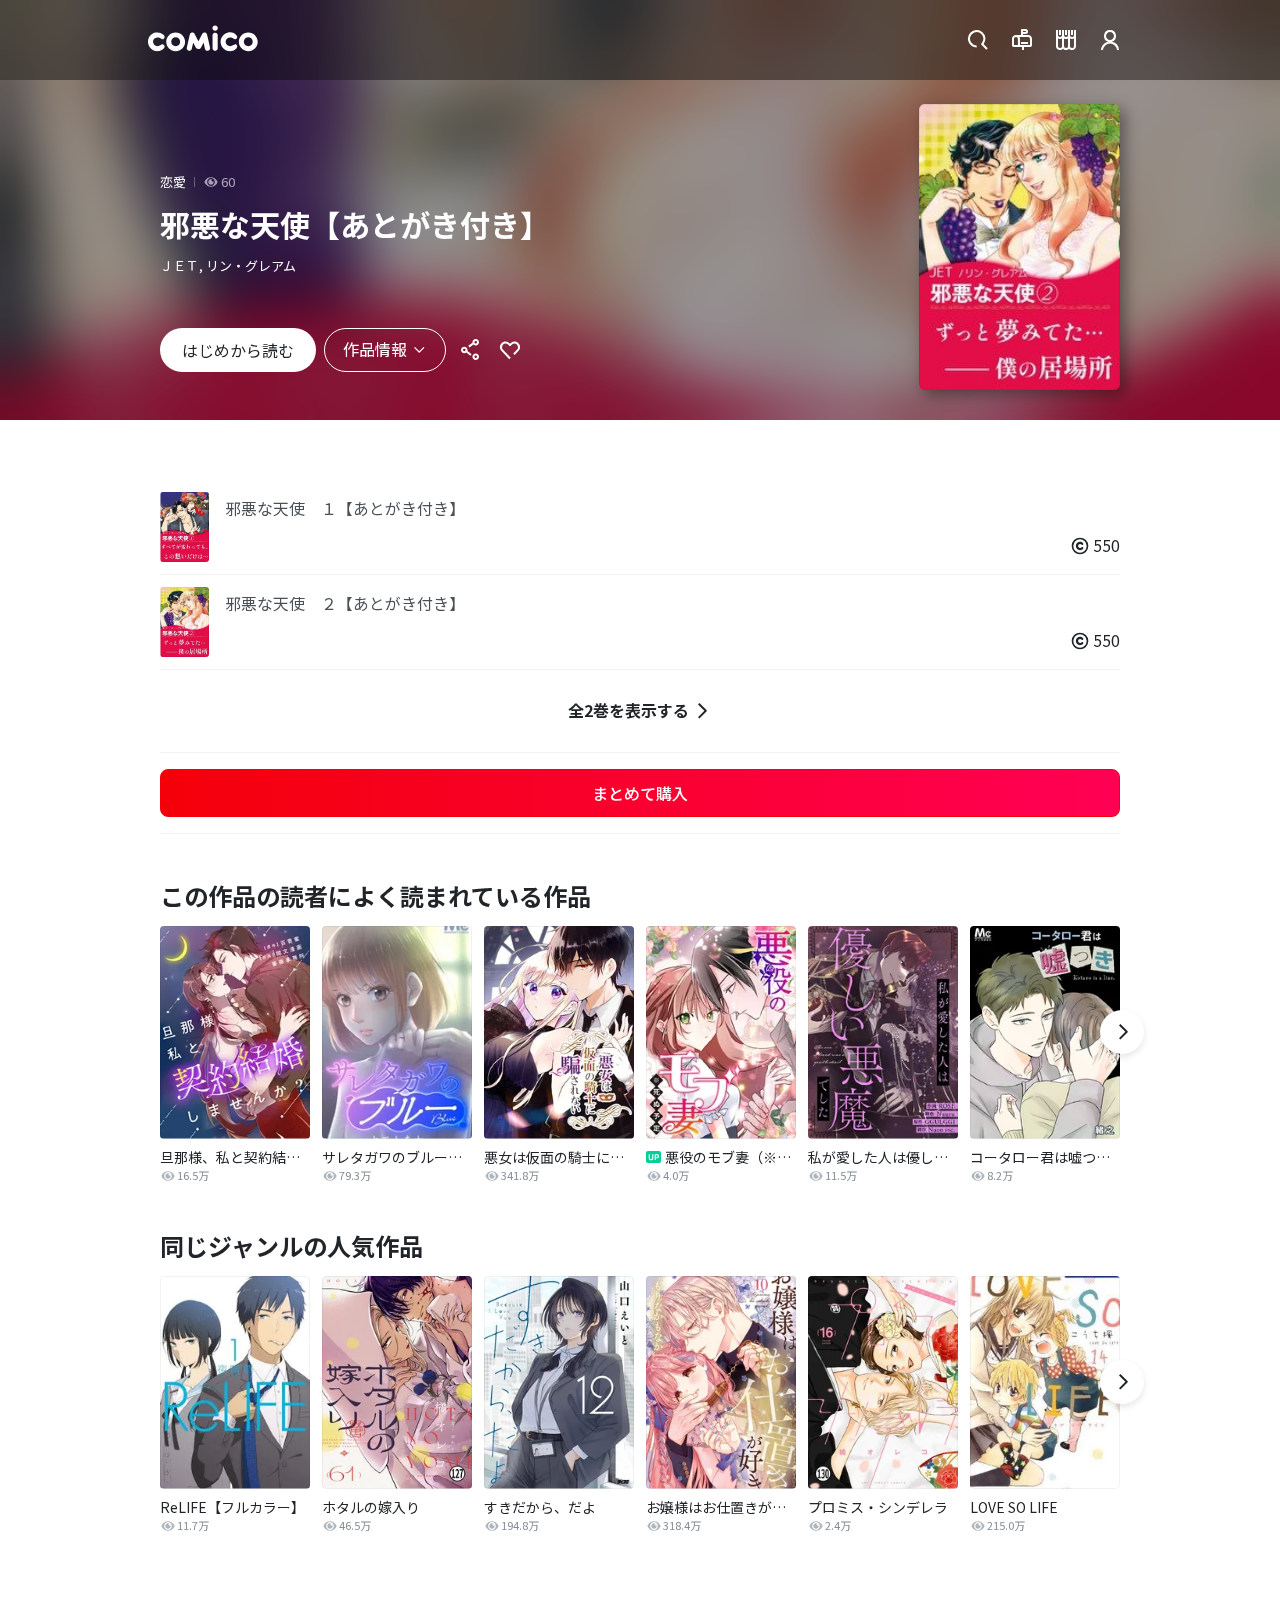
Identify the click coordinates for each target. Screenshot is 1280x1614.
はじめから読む (238, 350)
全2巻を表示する (628, 710)
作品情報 (375, 349)
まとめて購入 (640, 793)
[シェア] (470, 350)
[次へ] (1122, 1032)
